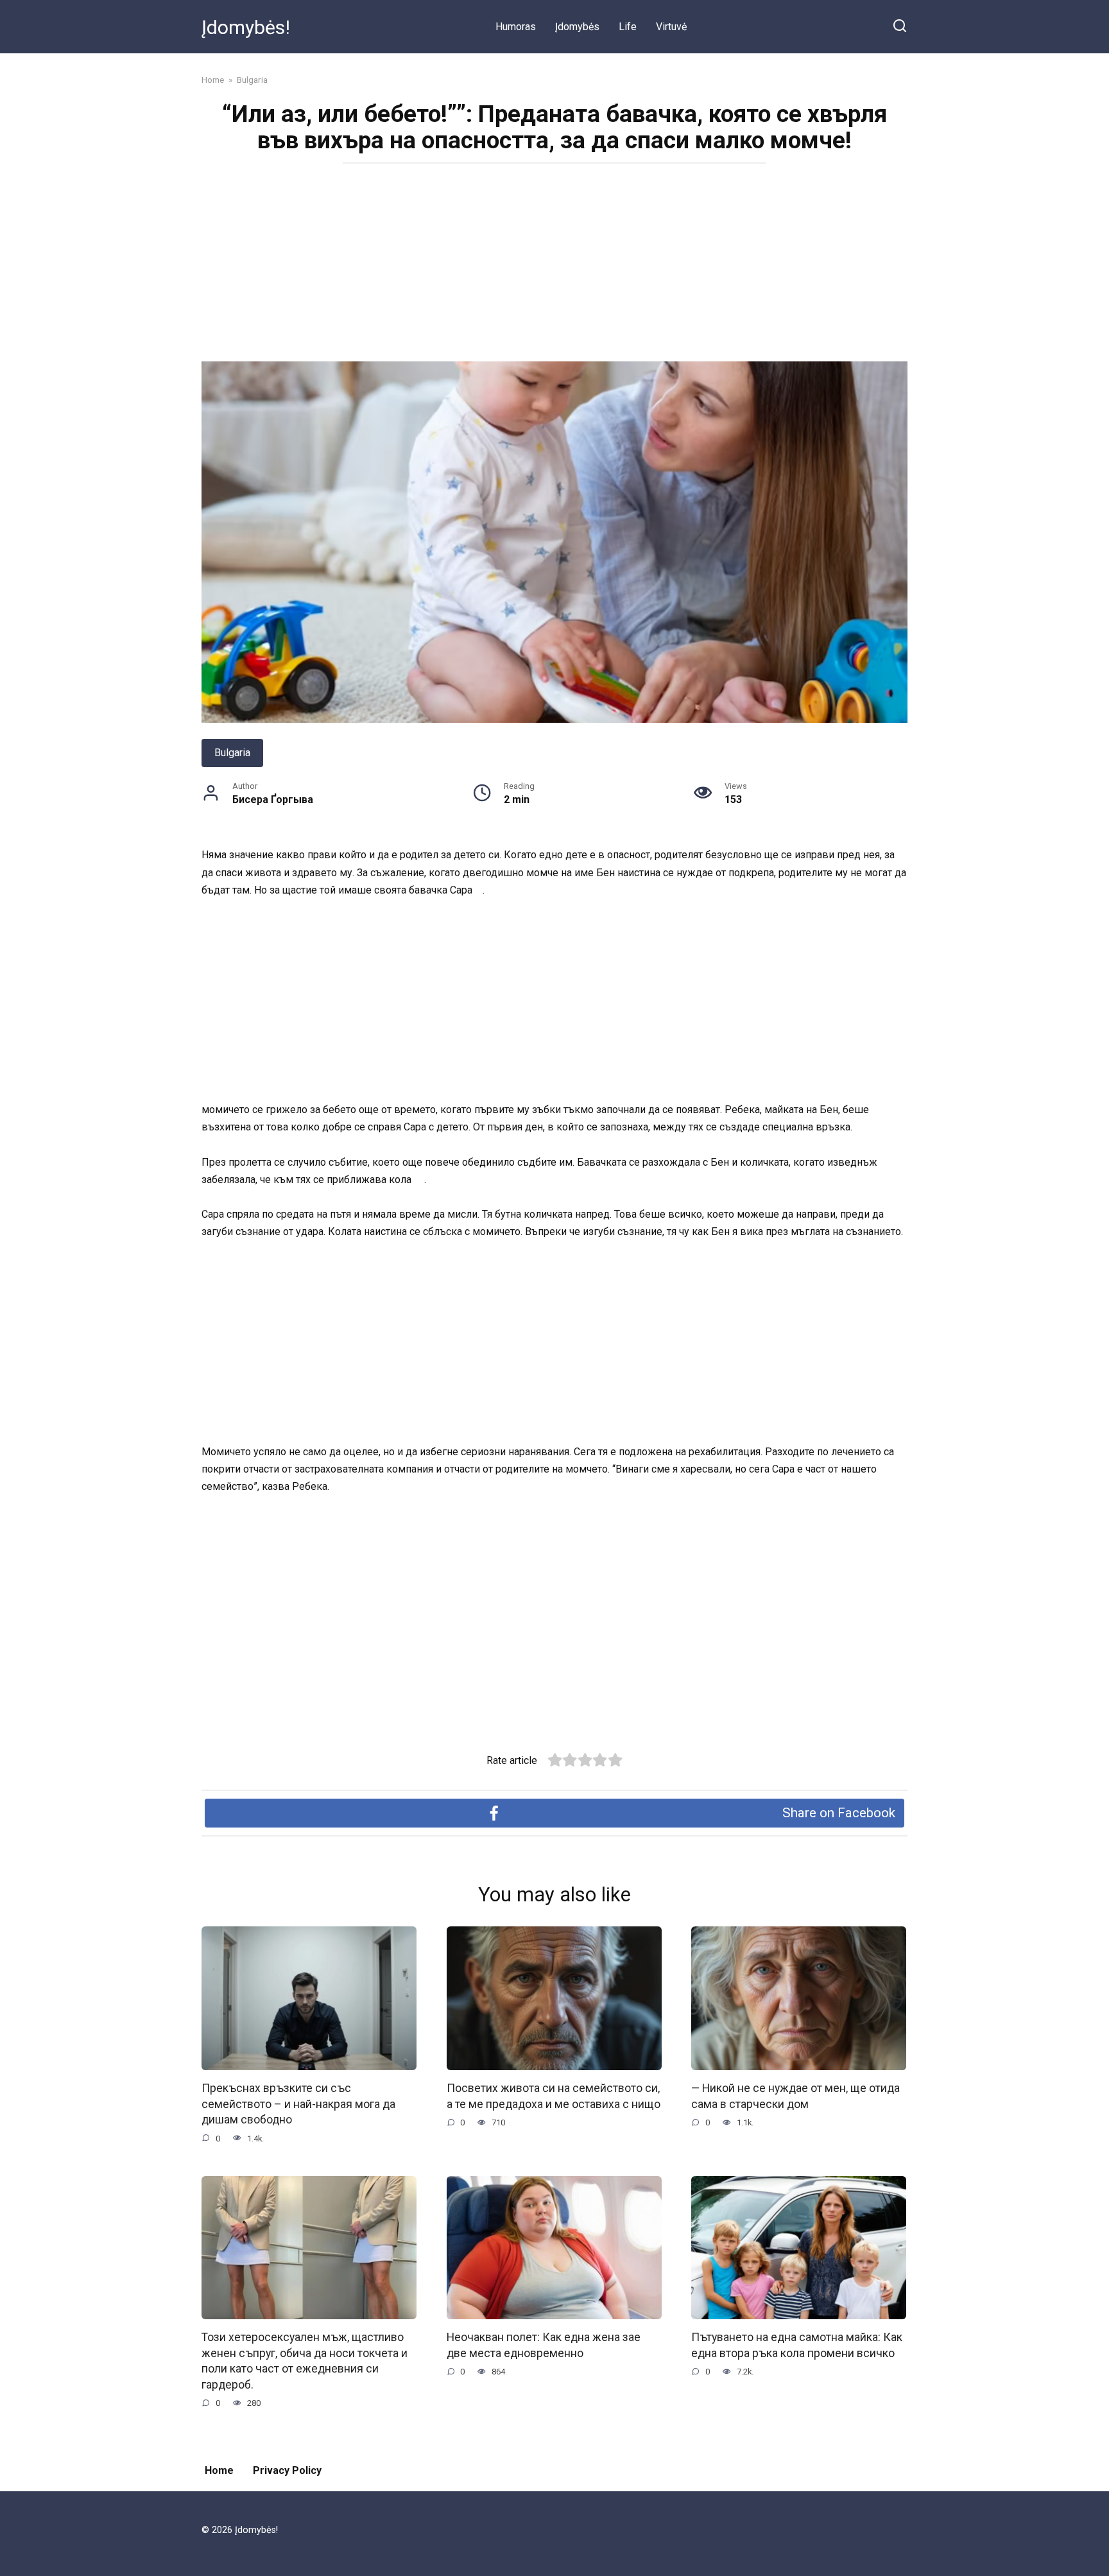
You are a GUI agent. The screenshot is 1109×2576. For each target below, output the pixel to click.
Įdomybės (577, 27)
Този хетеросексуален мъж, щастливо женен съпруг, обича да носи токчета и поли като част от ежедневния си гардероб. (305, 2361)
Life (628, 27)
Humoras (516, 27)
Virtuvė (671, 27)
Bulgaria (232, 753)
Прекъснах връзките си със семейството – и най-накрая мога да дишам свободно (298, 2104)
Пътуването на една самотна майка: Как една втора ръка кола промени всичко (797, 2345)
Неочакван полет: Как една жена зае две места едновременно (544, 2345)
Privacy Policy (287, 2470)
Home (219, 2470)
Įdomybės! (246, 27)
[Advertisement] (554, 266)
